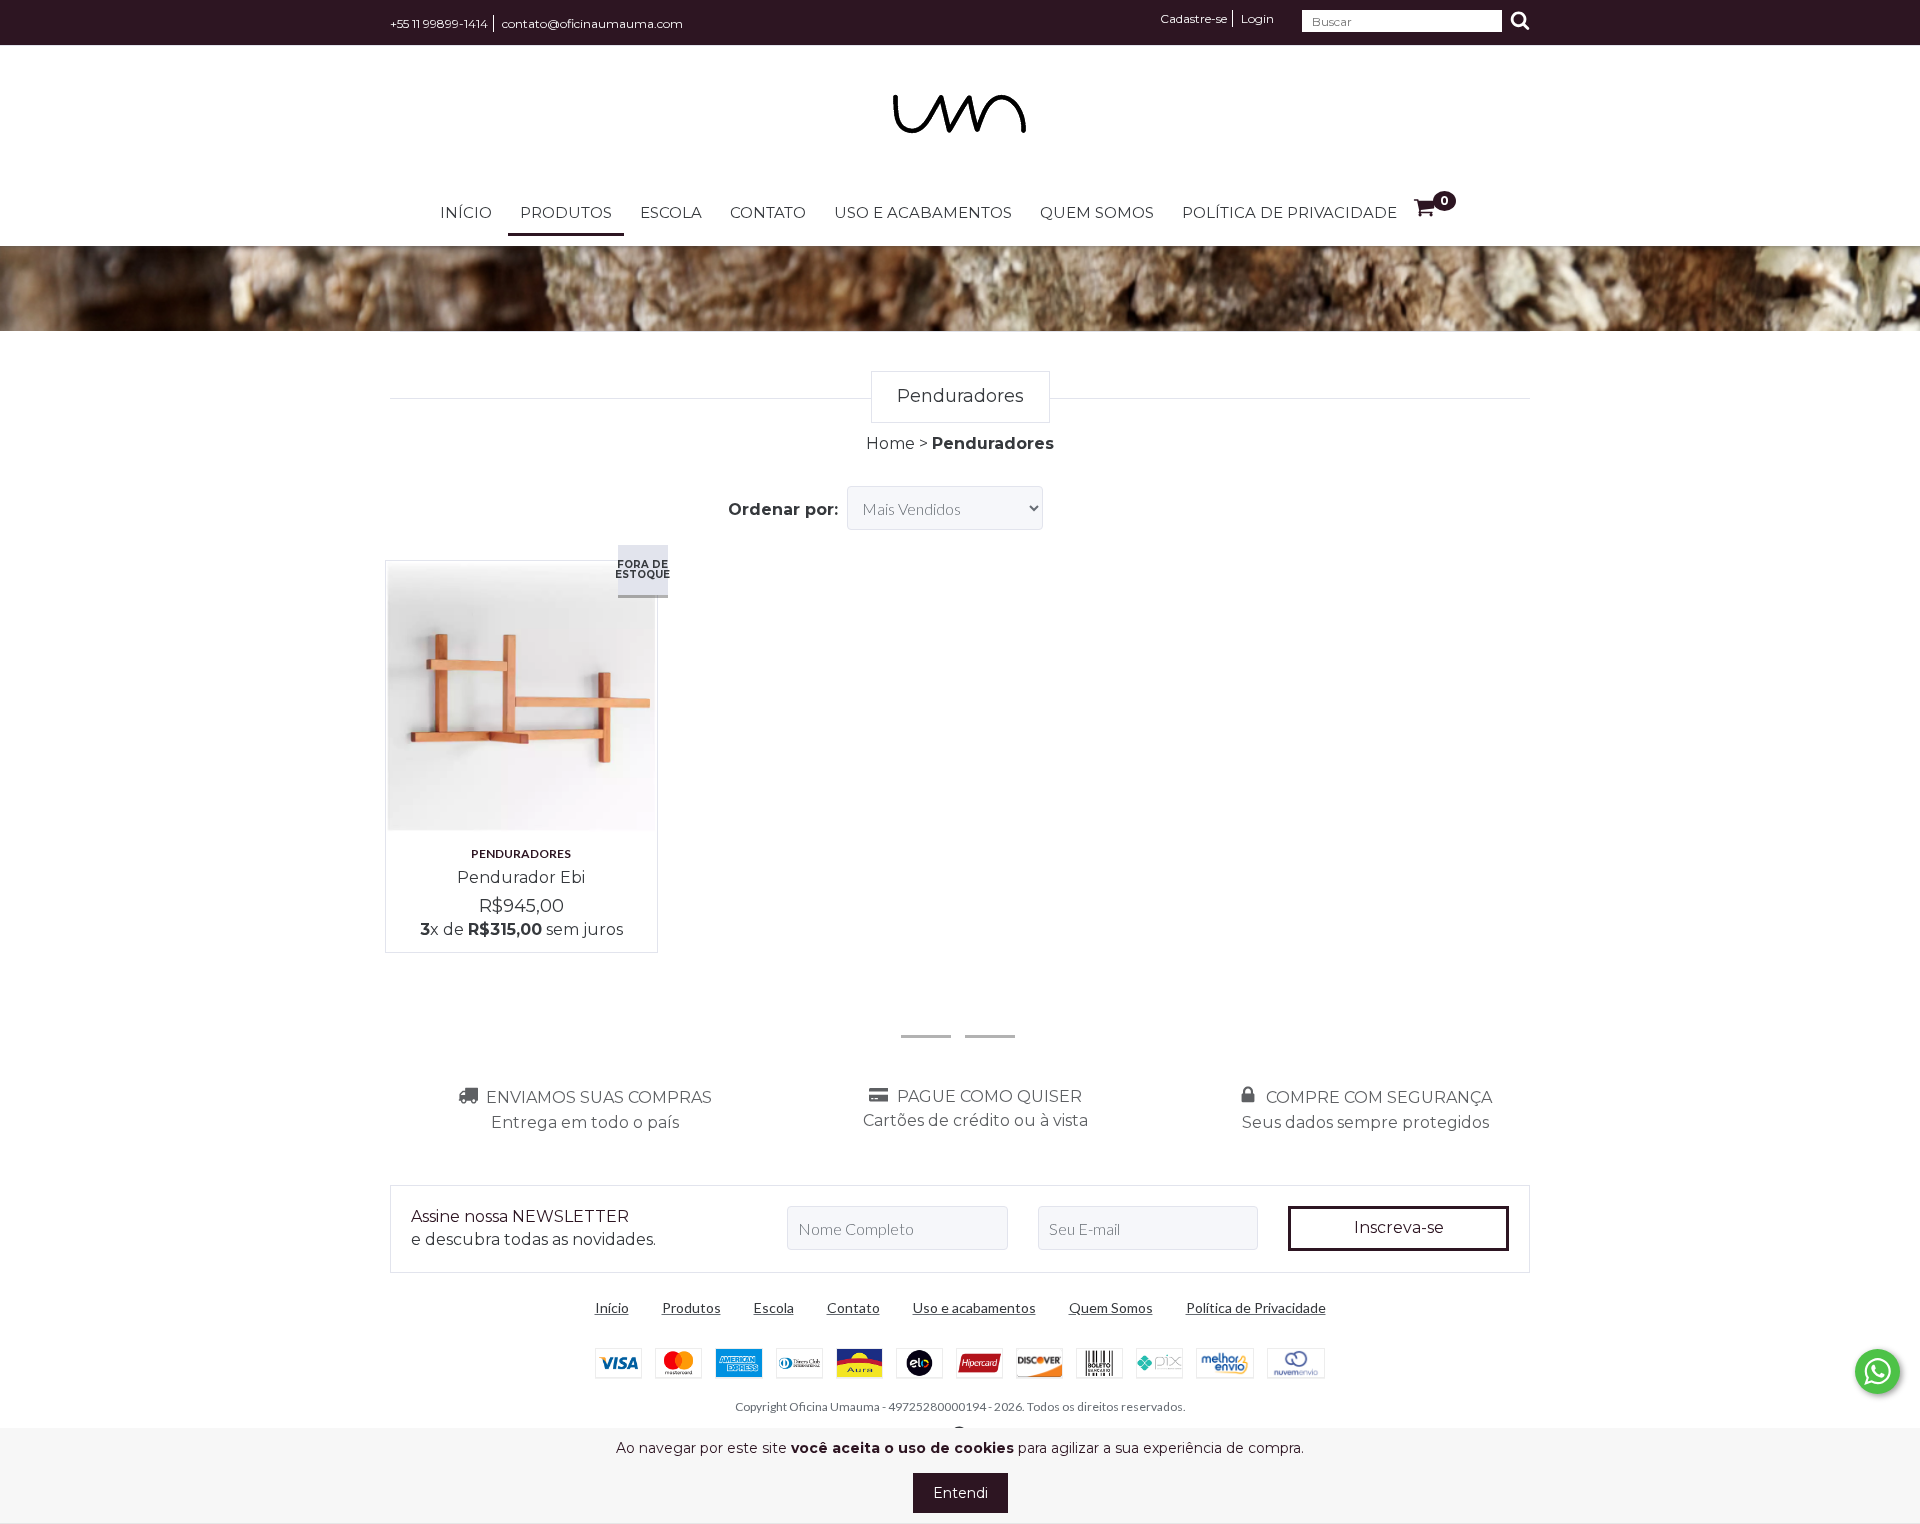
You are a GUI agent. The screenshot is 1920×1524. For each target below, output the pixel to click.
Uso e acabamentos (923, 212)
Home (890, 443)
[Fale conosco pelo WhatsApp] (1877, 1371)
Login (1257, 18)
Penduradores (521, 853)
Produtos (566, 212)
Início (466, 212)
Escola (671, 212)
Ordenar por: (783, 509)
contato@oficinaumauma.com (592, 23)
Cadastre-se (1193, 18)
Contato (768, 212)
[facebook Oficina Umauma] (990, 1010)
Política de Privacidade (1289, 212)
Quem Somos (1097, 212)
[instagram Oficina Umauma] (926, 1010)
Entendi (960, 1493)
